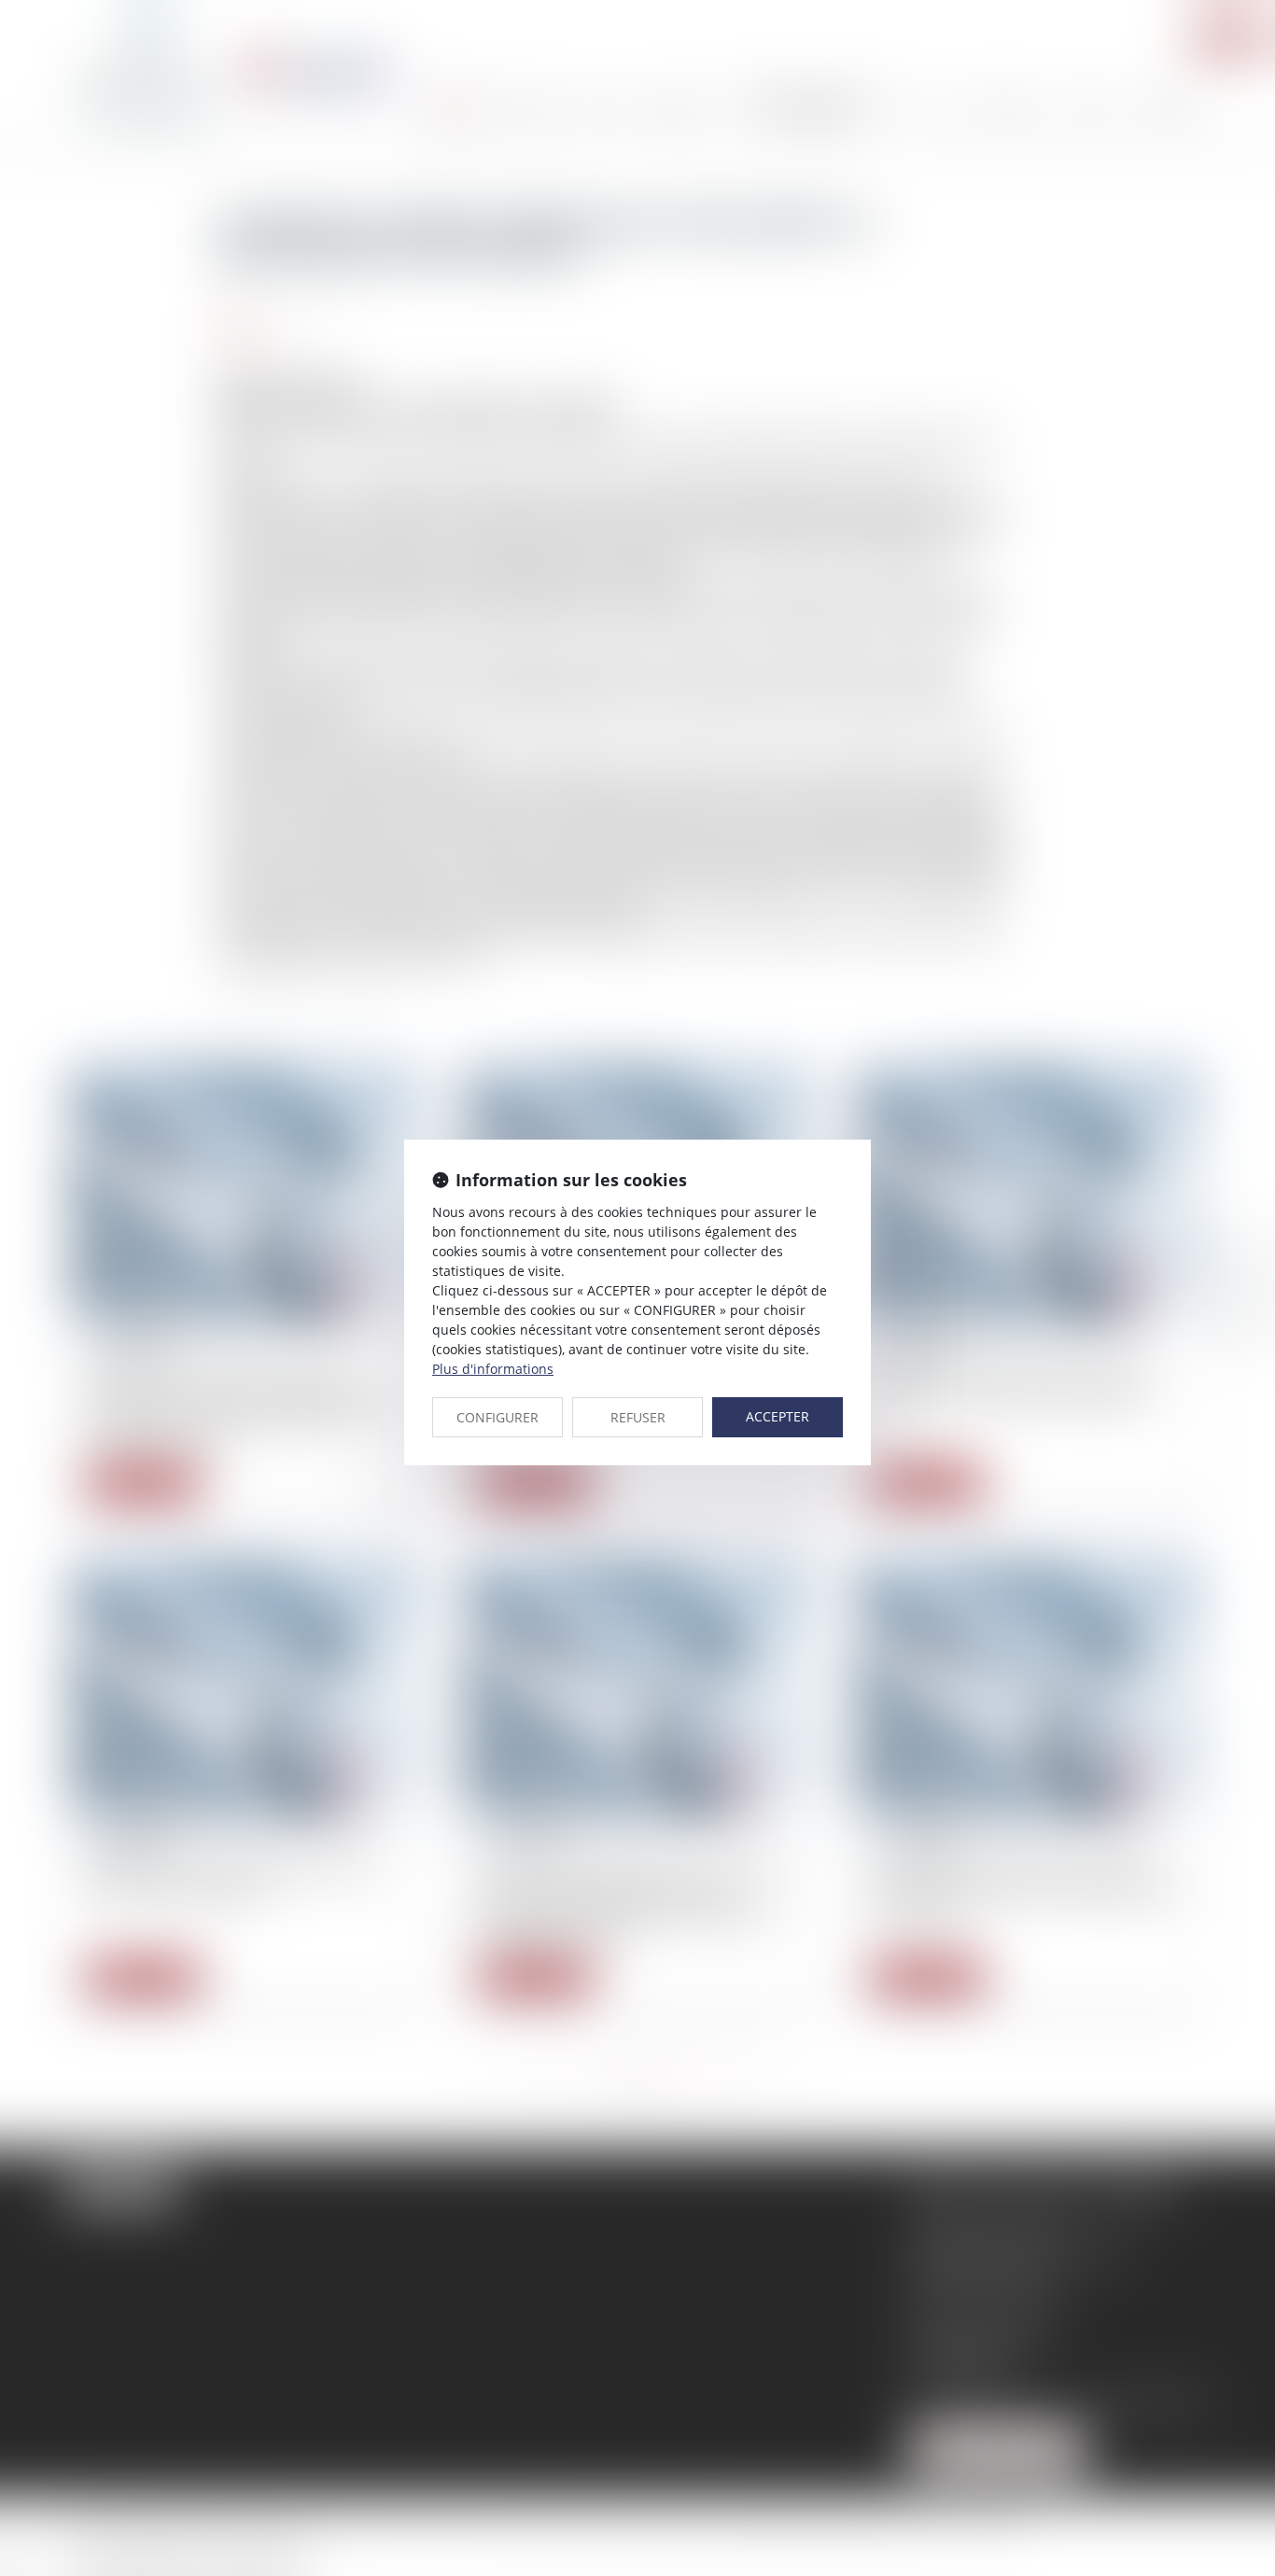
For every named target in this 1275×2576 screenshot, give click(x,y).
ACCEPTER (778, 1416)
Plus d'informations (493, 1369)
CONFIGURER (497, 1417)
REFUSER (638, 1417)
